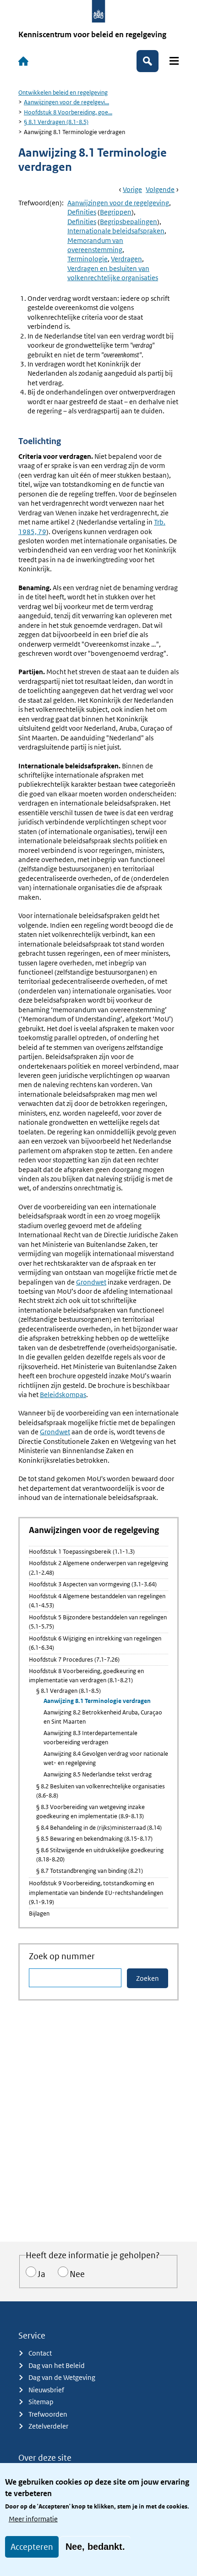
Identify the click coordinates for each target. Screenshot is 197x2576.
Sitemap (41, 2402)
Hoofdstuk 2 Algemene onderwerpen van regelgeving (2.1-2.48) (98, 1568)
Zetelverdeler (48, 2426)
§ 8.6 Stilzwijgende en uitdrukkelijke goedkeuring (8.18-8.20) (100, 1855)
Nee (77, 2274)
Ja (41, 2274)
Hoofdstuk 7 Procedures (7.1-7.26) (74, 1660)
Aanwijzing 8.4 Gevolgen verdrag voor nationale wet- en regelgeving (106, 1758)
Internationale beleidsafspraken (116, 231)
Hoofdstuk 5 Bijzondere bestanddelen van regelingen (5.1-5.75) (98, 1622)
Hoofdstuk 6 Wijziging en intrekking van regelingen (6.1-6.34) (95, 1643)
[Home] (23, 61)
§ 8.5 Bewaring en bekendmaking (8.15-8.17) (94, 1839)
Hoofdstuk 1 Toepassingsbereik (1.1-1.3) (82, 1552)
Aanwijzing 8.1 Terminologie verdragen (97, 1701)
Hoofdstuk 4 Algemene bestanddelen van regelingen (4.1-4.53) (97, 1601)
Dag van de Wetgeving (62, 2377)
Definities (82, 212)
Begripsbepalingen (129, 222)
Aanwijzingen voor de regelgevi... (66, 102)
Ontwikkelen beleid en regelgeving (63, 93)
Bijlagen (39, 1914)
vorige (132, 189)
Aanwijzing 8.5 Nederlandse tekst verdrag (98, 1774)
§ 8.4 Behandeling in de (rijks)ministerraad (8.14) (99, 1828)
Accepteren (32, 2547)
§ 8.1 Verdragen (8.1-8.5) (56, 122)
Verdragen (126, 259)
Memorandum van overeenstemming (95, 245)
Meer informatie (33, 2519)
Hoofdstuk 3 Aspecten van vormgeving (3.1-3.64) (93, 1584)
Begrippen (116, 212)
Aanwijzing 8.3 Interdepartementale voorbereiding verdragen (90, 1738)
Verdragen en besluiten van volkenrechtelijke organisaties (113, 273)
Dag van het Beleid (57, 2365)
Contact (40, 2353)
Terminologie (88, 259)
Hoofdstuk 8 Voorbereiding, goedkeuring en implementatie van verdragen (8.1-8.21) (86, 1676)
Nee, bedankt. (95, 2547)
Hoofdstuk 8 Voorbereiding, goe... (68, 112)
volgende (160, 189)
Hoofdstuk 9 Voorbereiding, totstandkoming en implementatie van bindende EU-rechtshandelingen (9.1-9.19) (96, 1893)
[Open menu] (174, 61)
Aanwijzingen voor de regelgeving (118, 203)
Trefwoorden (48, 2414)
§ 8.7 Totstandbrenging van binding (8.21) (90, 1871)
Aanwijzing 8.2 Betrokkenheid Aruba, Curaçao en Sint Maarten (103, 1717)
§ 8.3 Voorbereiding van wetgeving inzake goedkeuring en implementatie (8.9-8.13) (90, 1812)
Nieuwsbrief (46, 2390)
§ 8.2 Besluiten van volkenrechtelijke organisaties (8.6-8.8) (101, 1791)
